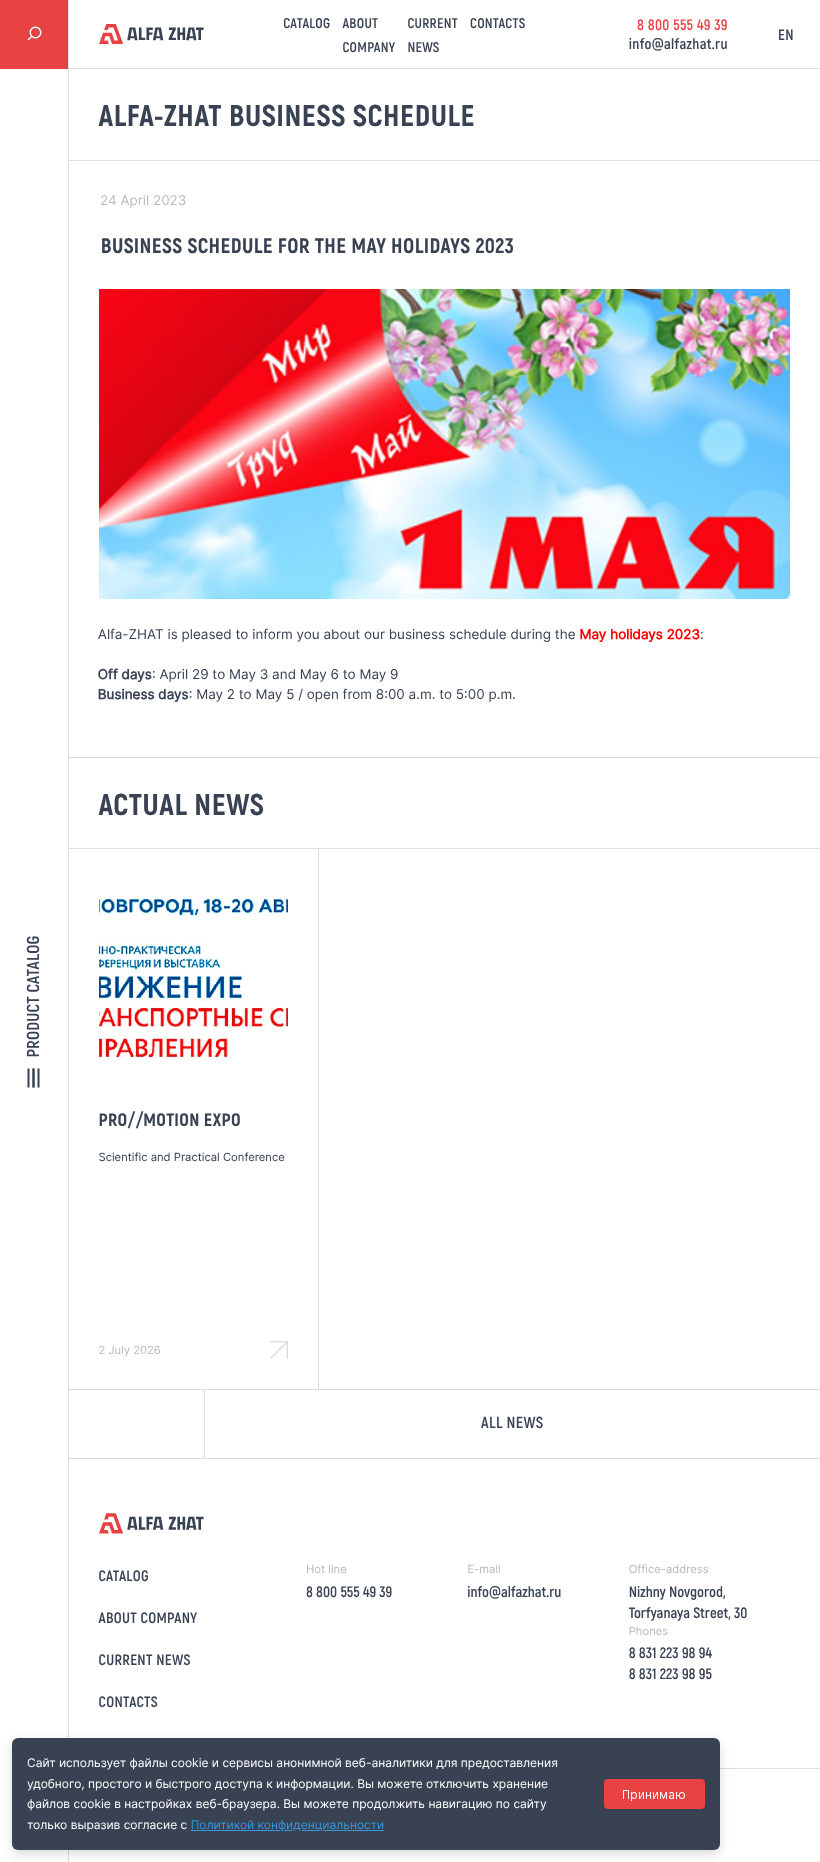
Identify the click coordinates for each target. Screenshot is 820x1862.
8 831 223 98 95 (670, 1673)
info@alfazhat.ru (678, 43)
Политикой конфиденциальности (288, 1824)
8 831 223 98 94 (670, 1652)
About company (148, 1617)
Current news (145, 1659)
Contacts (498, 22)
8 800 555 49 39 (682, 24)
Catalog (306, 22)
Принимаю (654, 1794)
